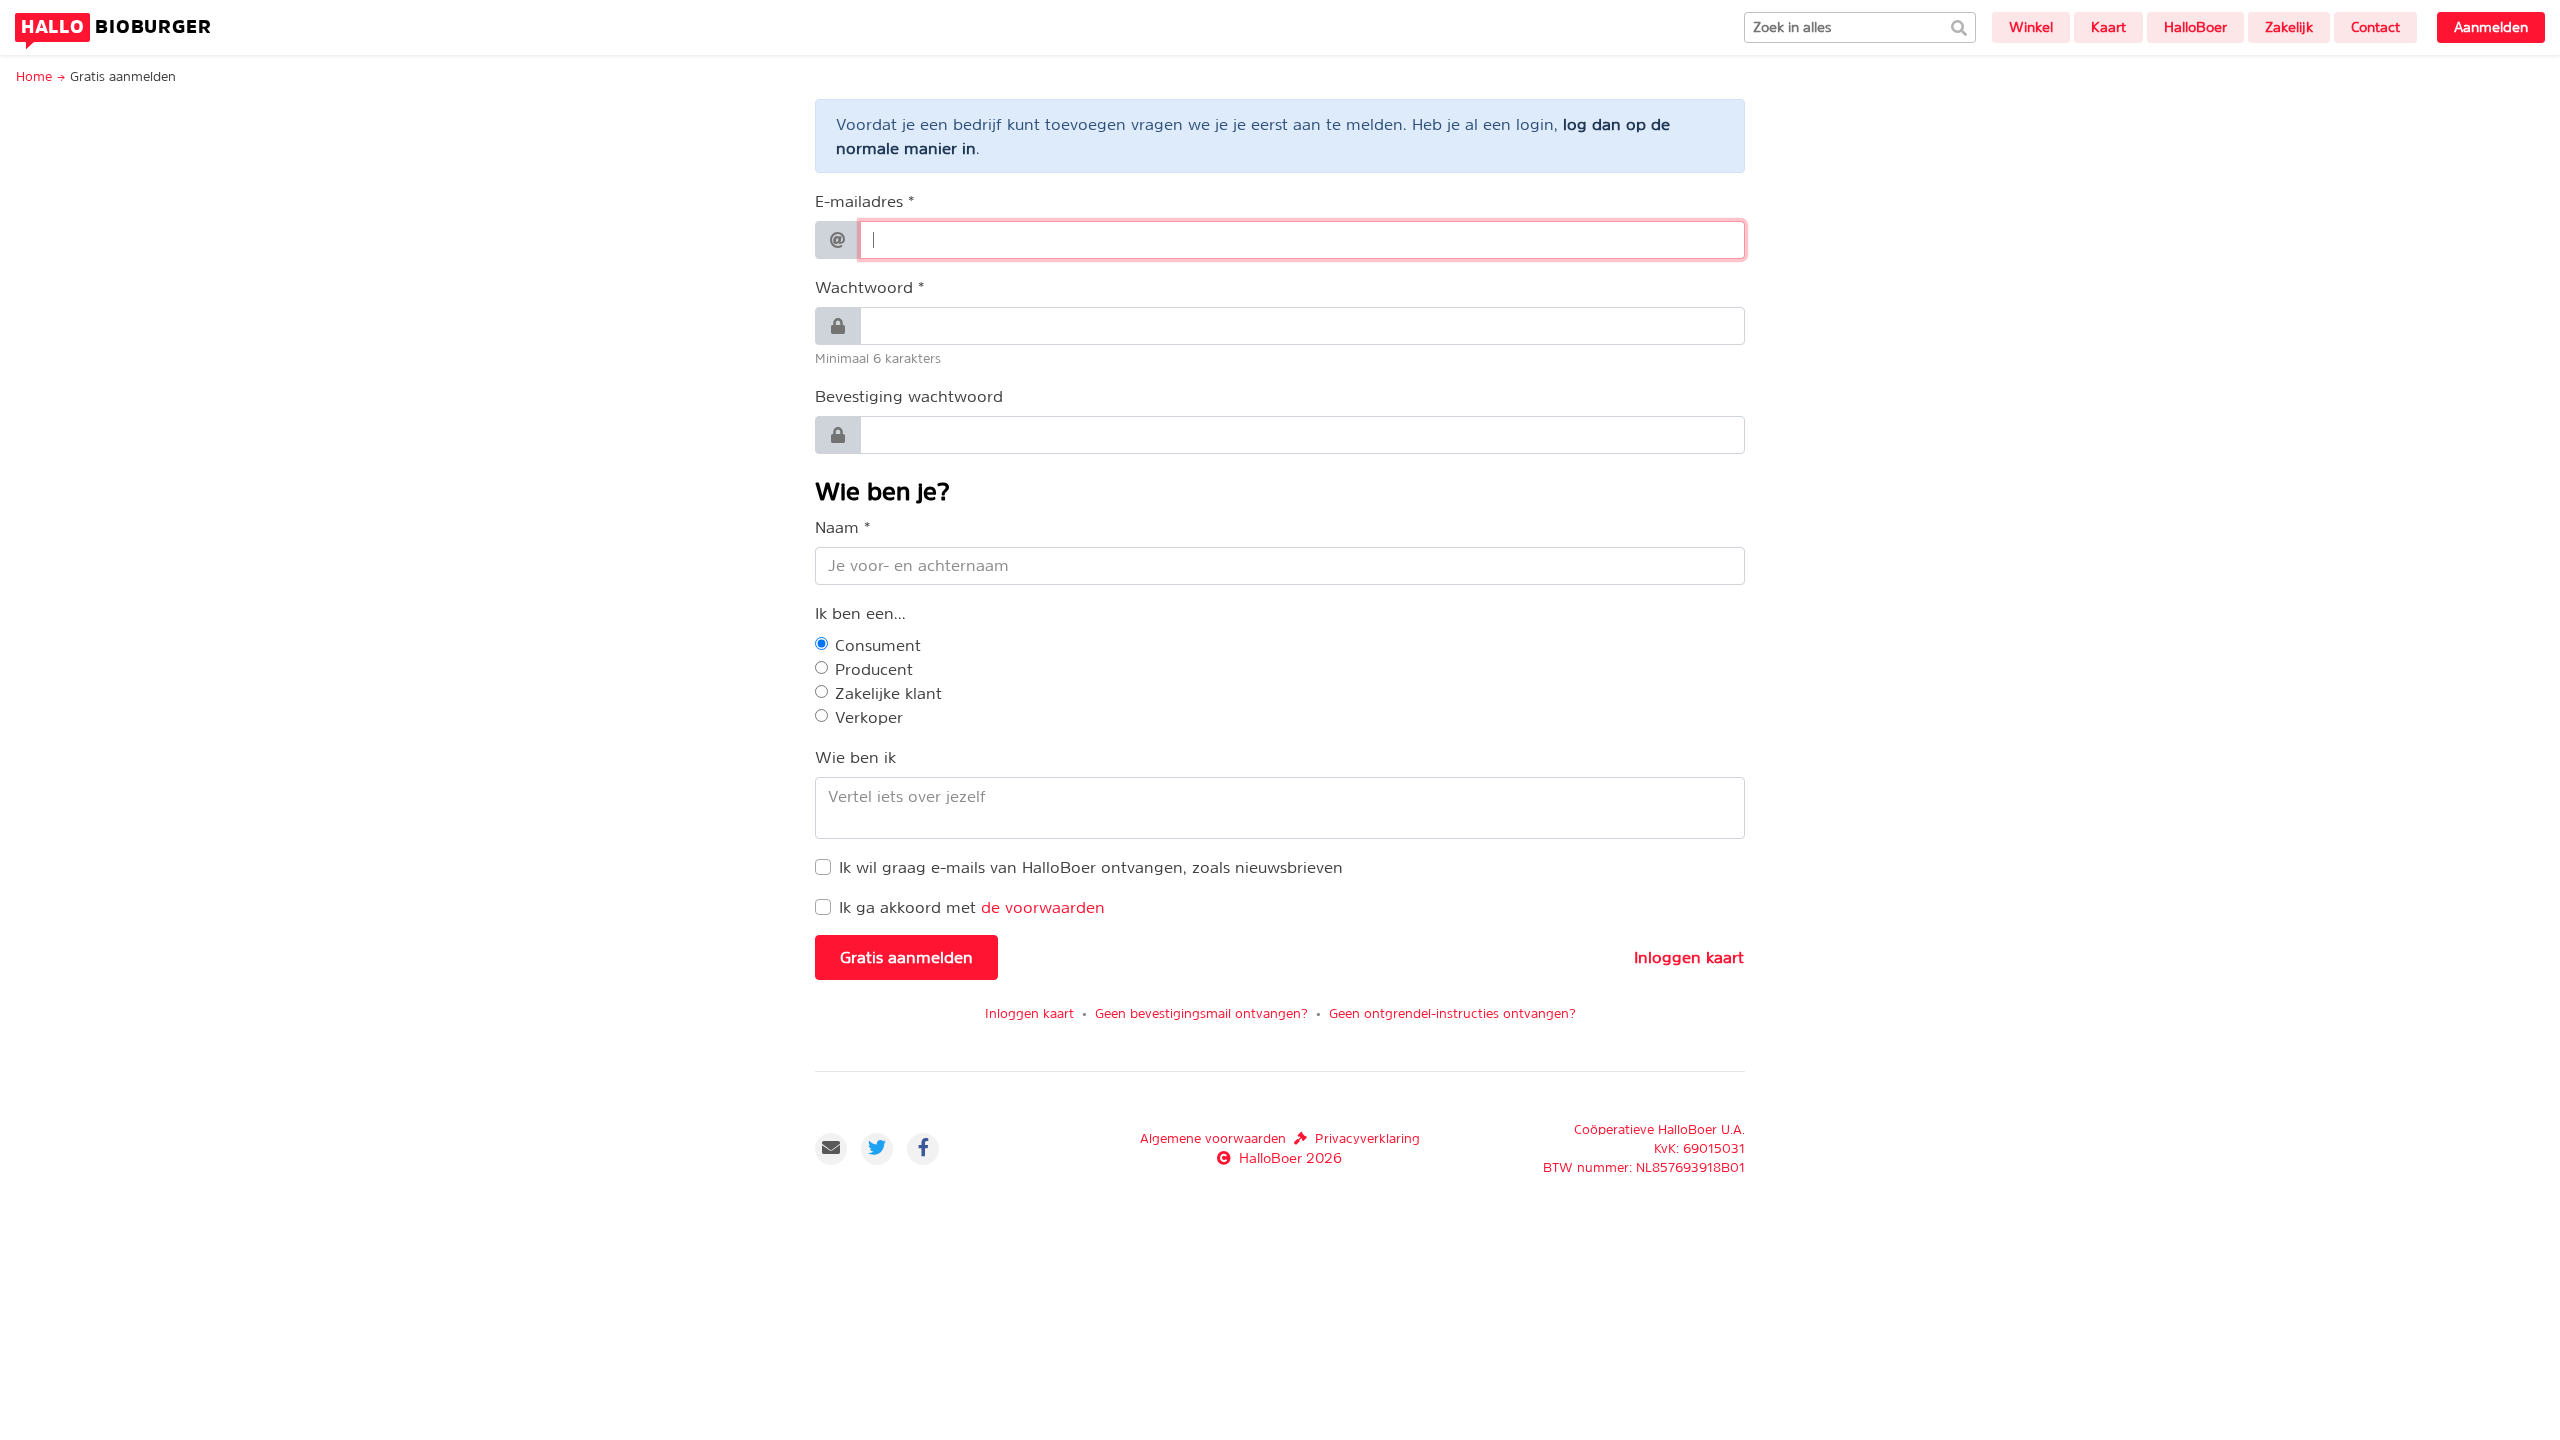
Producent (874, 669)
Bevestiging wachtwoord (909, 396)
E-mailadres (859, 201)
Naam (837, 527)
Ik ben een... (860, 613)
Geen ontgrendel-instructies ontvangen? (1452, 1013)
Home (34, 76)
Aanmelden (2491, 27)
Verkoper (869, 717)
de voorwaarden (1043, 907)
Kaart (2108, 27)
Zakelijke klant (888, 693)
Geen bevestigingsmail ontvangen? (1201, 1013)
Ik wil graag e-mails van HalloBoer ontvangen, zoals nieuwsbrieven (1091, 867)
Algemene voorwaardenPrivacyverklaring (1280, 1138)
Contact (2375, 27)
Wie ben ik (855, 757)
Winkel (2031, 27)
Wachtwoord (864, 287)
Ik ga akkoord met (907, 907)
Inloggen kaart (1689, 957)
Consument (878, 645)
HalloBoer (2195, 27)
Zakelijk (2289, 27)
